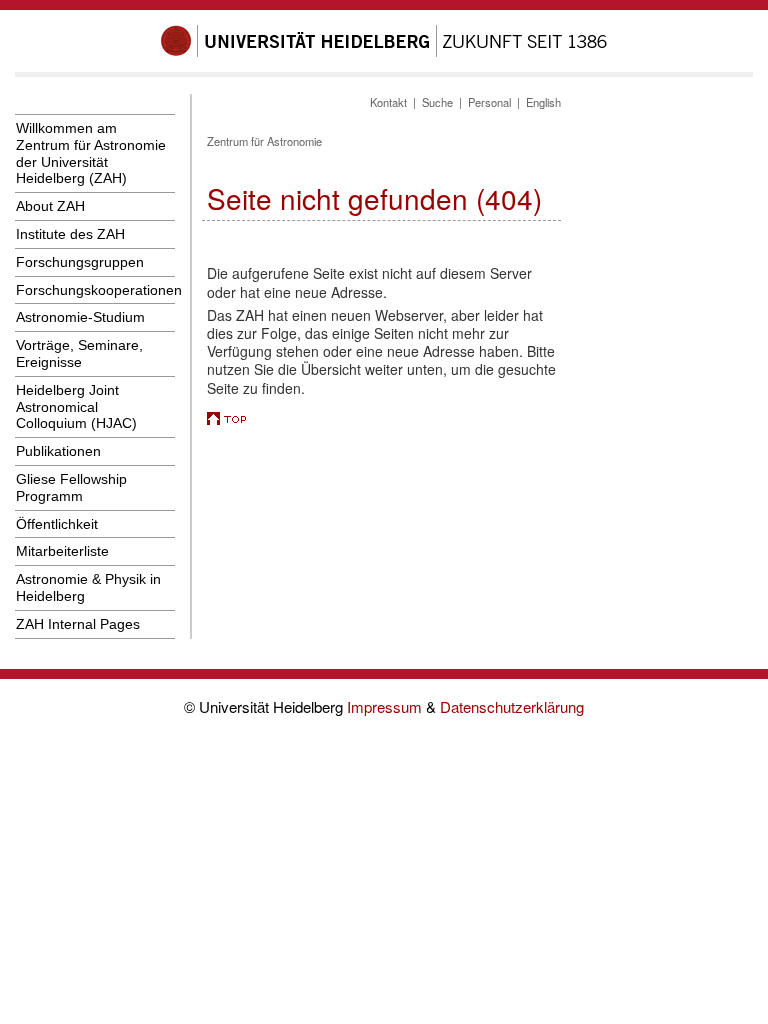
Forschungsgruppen (80, 262)
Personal (489, 102)
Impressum (386, 706)
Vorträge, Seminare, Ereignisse (79, 353)
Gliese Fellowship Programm (71, 487)
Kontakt (388, 102)
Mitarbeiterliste (62, 551)
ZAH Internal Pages (78, 624)
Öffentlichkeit (57, 524)
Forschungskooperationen (95, 290)
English (543, 102)
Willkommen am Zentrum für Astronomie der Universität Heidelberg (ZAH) (91, 153)
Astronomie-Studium (80, 317)
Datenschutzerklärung (512, 706)
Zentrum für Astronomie (264, 141)
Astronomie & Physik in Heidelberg (88, 587)
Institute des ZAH (70, 234)
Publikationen (58, 451)
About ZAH (50, 206)
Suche (437, 102)
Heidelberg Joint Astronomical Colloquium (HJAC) (76, 407)
